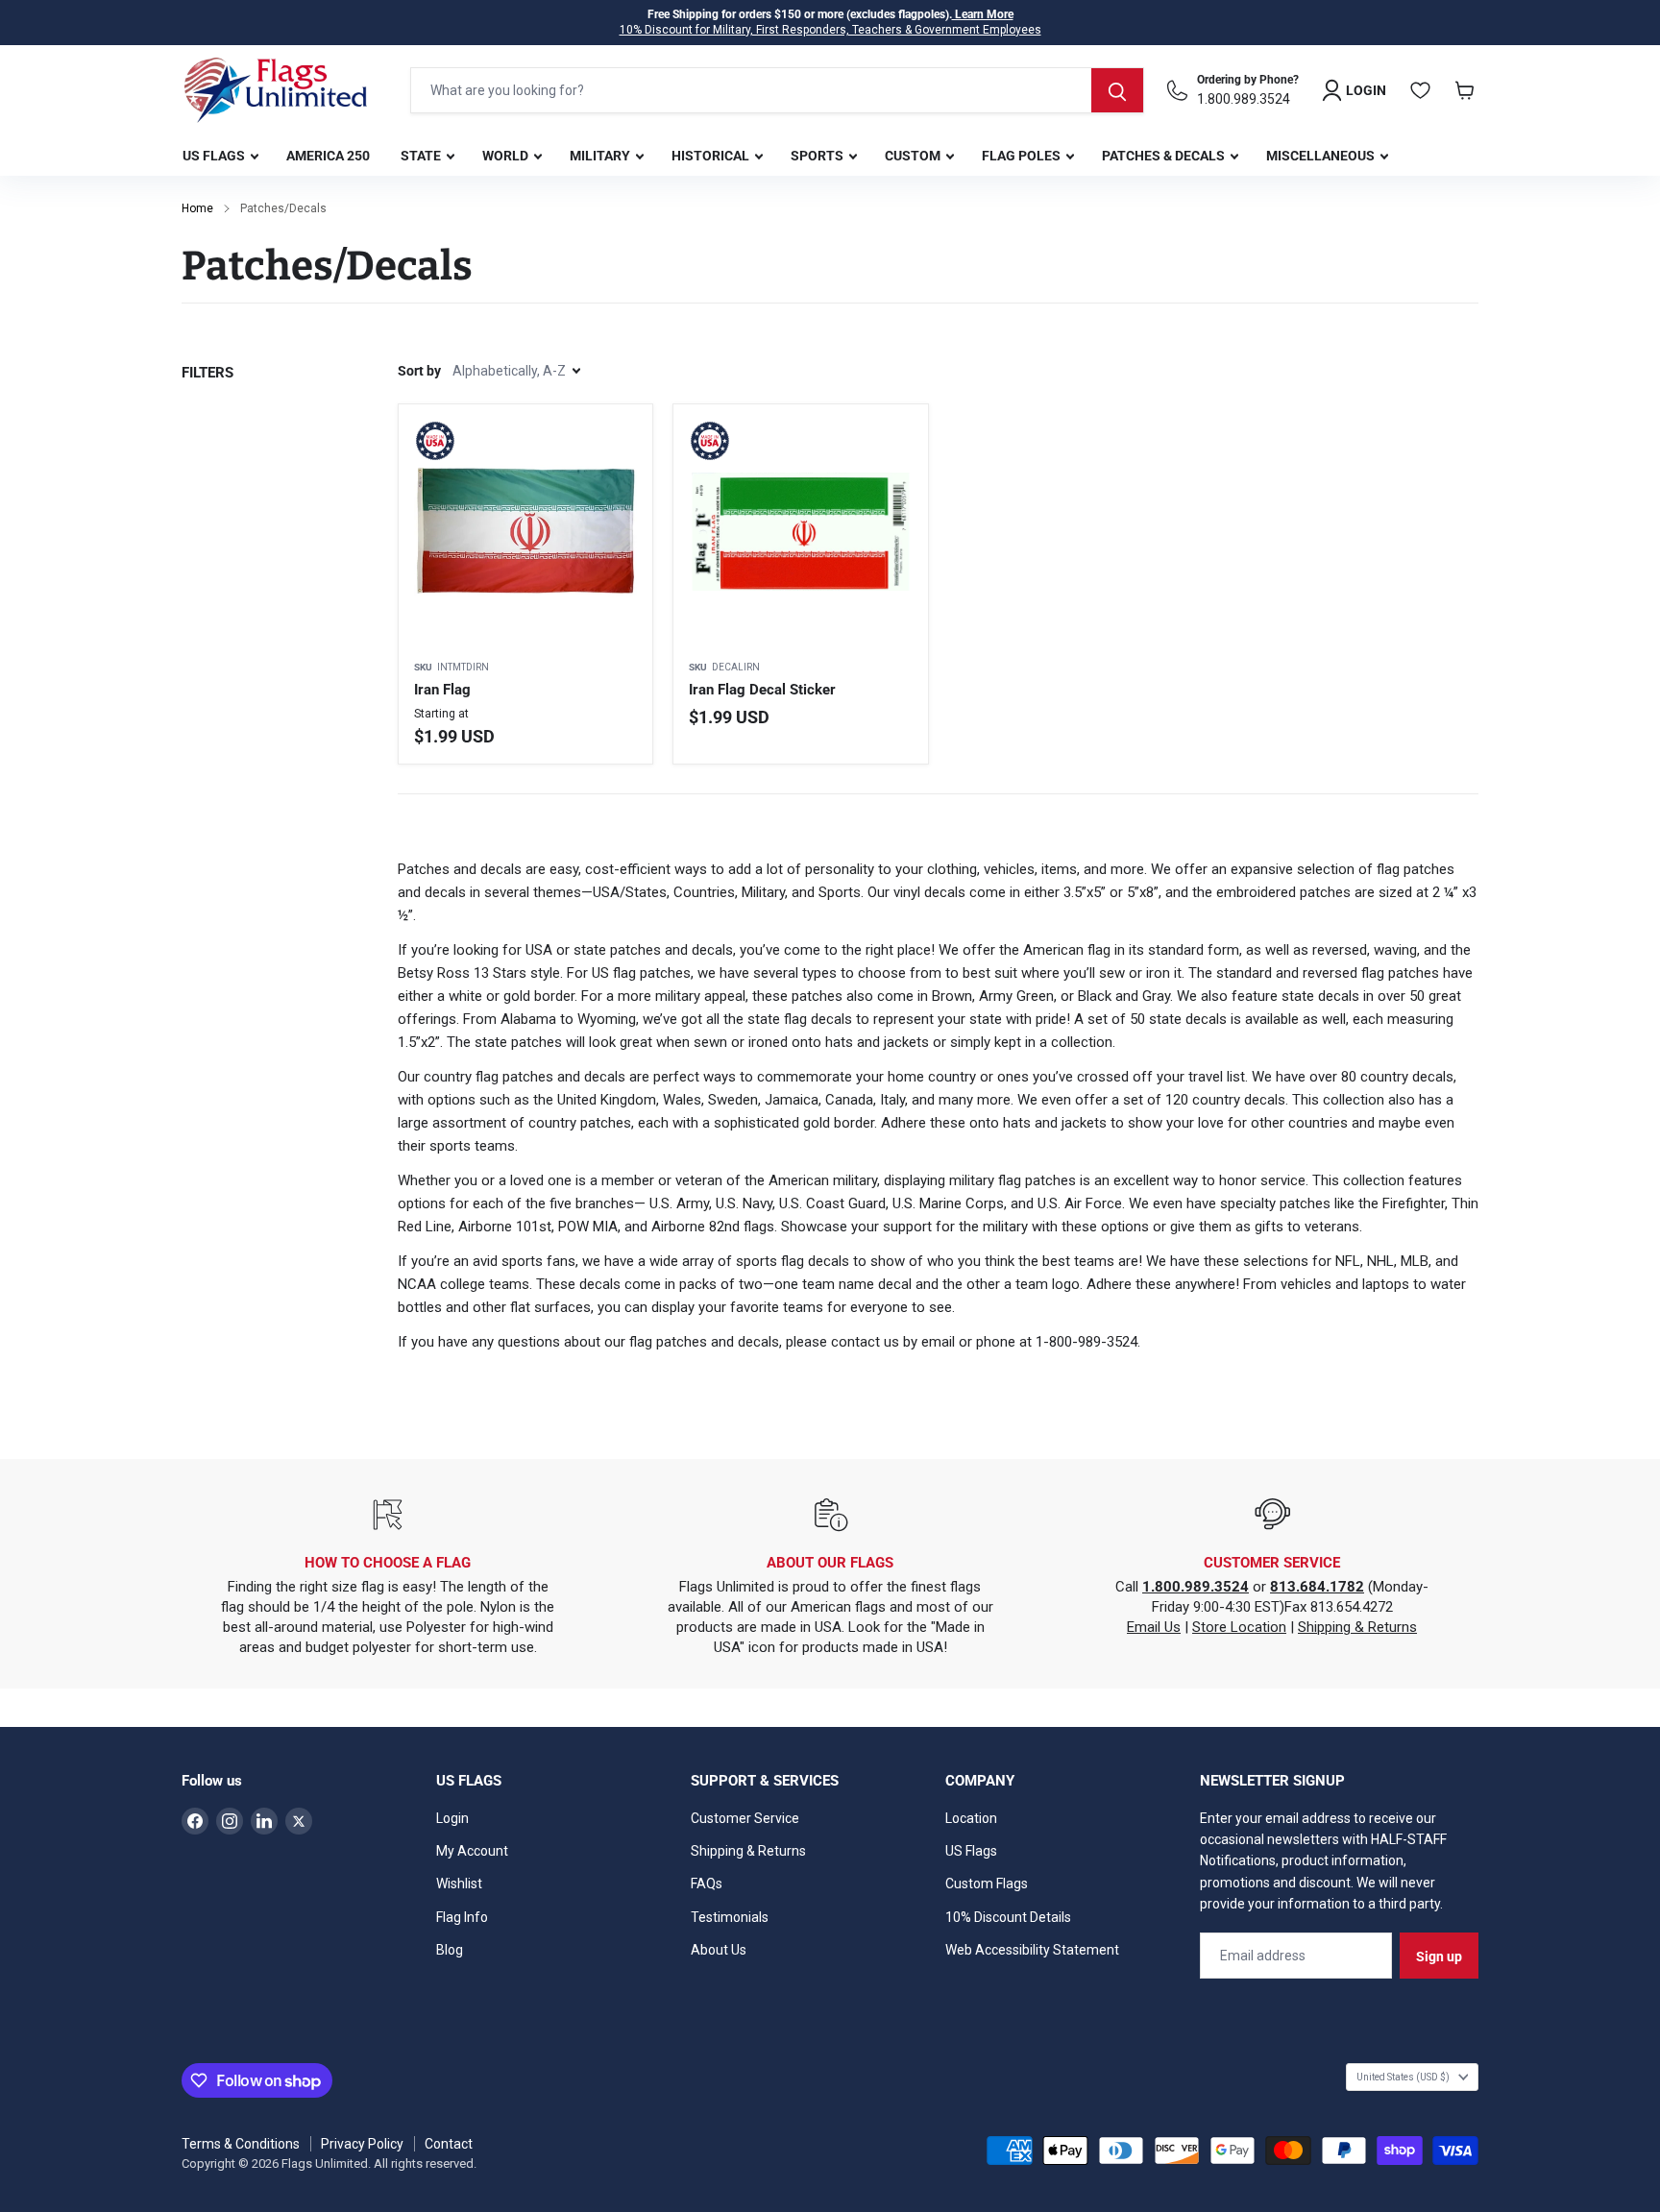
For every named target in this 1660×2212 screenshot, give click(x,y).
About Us (719, 1950)
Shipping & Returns (1357, 1627)
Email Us (1154, 1627)
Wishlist (459, 1884)
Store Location (1239, 1627)
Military (601, 156)
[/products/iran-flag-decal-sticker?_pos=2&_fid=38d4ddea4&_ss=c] (800, 531)
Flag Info (462, 1917)
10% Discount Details (1008, 1917)
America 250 (328, 156)
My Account (472, 1851)
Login (452, 1818)
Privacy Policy (362, 2144)
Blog (450, 1950)
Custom (914, 156)
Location (971, 1818)
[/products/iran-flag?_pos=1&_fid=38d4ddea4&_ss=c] (525, 531)
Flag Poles (1023, 156)
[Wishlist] (1421, 90)
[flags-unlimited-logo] (276, 90)
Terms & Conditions (241, 2144)
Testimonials (730, 1917)
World (507, 156)
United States (1403, 2077)
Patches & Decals (1165, 156)
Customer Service (745, 1818)
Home (197, 208)
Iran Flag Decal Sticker (762, 690)
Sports (818, 156)
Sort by (419, 371)
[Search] (1117, 90)
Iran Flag (442, 690)
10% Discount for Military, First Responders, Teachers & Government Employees (830, 30)
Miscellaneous (1322, 156)
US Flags (215, 156)
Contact (449, 2144)
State (422, 156)
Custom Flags (987, 1884)
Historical (712, 156)
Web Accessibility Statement (1032, 1950)
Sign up (1439, 1957)
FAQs (707, 1884)
